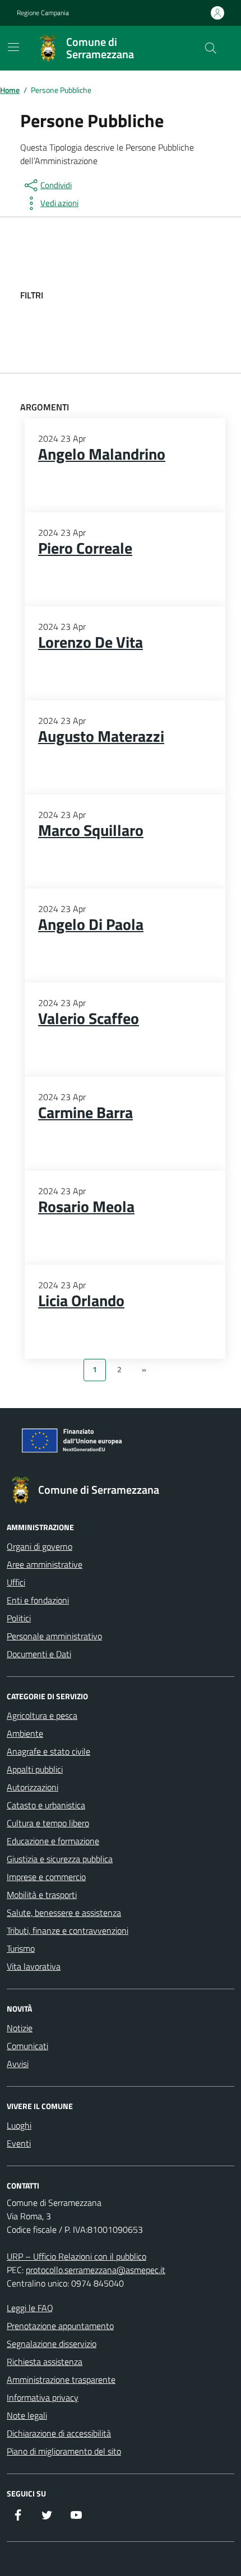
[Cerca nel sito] (211, 48)
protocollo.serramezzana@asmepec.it (96, 2270)
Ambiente (25, 1733)
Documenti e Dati (39, 1654)
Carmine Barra (85, 1112)
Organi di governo (40, 1546)
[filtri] (137, 295)
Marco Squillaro (91, 830)
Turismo (21, 1948)
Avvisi (18, 2064)
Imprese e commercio (46, 1877)
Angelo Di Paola (91, 924)
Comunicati (27, 2046)
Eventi (19, 2143)
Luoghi (19, 2125)
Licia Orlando (81, 1301)
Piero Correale (85, 548)
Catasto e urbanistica (46, 1805)
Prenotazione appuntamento (60, 2326)
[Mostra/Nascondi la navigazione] (13, 47)
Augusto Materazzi (101, 736)
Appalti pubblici (35, 1769)
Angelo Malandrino (102, 454)
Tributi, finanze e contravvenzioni (68, 1930)
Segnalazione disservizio (52, 2344)
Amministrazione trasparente (61, 2379)
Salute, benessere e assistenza (64, 1913)
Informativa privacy (43, 2397)
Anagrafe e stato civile (48, 1751)
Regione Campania (43, 13)
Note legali (27, 2415)
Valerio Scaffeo (89, 1018)
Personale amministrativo (54, 1636)
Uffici (16, 1582)
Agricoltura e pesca (42, 1715)
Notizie (20, 2028)
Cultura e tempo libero (48, 1823)
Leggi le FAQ (30, 2308)
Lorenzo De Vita (91, 642)
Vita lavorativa (34, 1966)
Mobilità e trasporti (42, 1895)
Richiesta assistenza (45, 2362)
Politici (19, 1618)
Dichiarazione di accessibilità (59, 2433)
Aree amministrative (45, 1564)
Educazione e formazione (53, 1841)
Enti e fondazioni (38, 1600)
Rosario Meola (86, 1207)
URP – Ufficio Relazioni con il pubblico (77, 2256)
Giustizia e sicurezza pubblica (60, 1859)
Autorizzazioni (33, 1787)
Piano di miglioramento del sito (64, 2451)
